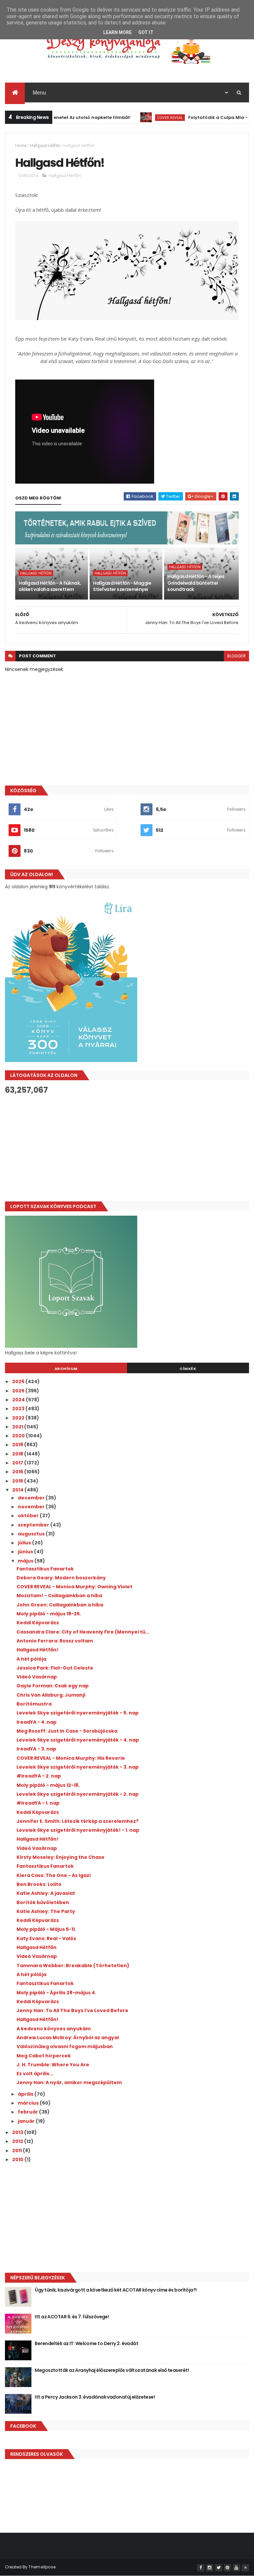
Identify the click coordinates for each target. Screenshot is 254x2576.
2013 (18, 2132)
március (29, 2103)
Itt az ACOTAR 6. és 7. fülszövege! (72, 2317)
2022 (19, 1418)
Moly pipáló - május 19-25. (49, 1614)
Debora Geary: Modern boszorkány (61, 1578)
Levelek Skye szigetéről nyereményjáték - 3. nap (78, 1767)
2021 (18, 1427)
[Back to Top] (245, 2568)
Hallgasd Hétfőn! (38, 1650)
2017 (18, 1463)
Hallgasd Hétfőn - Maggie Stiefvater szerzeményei (122, 586)
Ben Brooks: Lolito (39, 1884)
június (26, 1552)
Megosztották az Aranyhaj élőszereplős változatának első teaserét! (112, 2370)
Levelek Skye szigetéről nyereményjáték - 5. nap (78, 1713)
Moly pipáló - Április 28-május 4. (56, 1993)
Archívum (66, 1369)
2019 (18, 1445)
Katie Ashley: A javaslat (46, 1893)
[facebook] (201, 2568)
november (32, 1507)
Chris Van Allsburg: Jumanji (51, 1695)
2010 (18, 2159)
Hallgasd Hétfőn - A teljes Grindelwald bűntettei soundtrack (196, 583)
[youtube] (236, 2568)
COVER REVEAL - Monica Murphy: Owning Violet (74, 1587)
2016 (18, 1472)
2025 (19, 1391)
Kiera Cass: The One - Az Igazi (54, 1875)
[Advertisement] (127, 1148)
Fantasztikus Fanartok (45, 1569)
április (26, 2094)
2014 (18, 1490)
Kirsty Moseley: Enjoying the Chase (61, 1857)
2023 (19, 1409)
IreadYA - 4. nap (37, 1722)
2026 (19, 1381)
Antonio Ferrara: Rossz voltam (55, 1641)
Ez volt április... (35, 2074)
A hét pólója (31, 1659)
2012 (18, 2141)
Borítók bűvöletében (43, 1902)
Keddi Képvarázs (38, 1623)
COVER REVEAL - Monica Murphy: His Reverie (71, 1758)
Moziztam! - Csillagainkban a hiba (59, 1596)
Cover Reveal (142, 117)
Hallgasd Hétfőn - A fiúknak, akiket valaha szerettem (50, 586)
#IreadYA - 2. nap (39, 1776)
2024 (19, 1400)
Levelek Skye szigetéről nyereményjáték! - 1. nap (78, 1830)
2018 (18, 1454)
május (26, 1561)
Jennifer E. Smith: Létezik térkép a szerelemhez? (78, 1821)
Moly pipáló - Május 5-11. (46, 1929)
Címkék (188, 1369)
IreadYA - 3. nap (36, 1749)
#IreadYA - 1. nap (38, 1803)
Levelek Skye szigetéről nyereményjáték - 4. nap (78, 1740)
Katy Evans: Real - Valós (46, 1938)
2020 (19, 1436)
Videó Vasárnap (37, 1677)
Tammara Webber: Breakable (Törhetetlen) (73, 1966)
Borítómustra (34, 1704)
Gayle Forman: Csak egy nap (53, 1686)
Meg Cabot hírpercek (44, 2056)
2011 (18, 2151)
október (29, 1516)
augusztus (32, 1534)
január (27, 2121)
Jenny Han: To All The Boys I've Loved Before (72, 2010)
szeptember (34, 1525)
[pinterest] (228, 2568)
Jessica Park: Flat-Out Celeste (55, 1668)
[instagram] (210, 2568)
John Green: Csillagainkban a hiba (60, 1605)
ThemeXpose (42, 2567)
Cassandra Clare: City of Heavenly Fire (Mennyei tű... (83, 1632)
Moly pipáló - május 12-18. (48, 1785)
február (28, 2112)
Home (21, 146)
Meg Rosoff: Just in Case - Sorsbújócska (67, 1731)
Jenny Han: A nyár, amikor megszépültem (69, 2082)
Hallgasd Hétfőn (45, 146)
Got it (146, 32)
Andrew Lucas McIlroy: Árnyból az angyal (68, 2038)
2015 (18, 1481)
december (32, 1498)
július (25, 1543)
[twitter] (219, 2568)
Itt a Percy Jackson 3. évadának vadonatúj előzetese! (95, 2397)
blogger (236, 656)
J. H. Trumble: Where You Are (53, 2065)
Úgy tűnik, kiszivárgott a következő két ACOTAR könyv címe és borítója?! (116, 2290)
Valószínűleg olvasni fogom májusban (65, 2046)
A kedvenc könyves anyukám (54, 2029)
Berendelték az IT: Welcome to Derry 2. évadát (86, 2343)
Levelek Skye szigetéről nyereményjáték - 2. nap (78, 1794)
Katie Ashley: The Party (46, 1911)
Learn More (117, 32)
